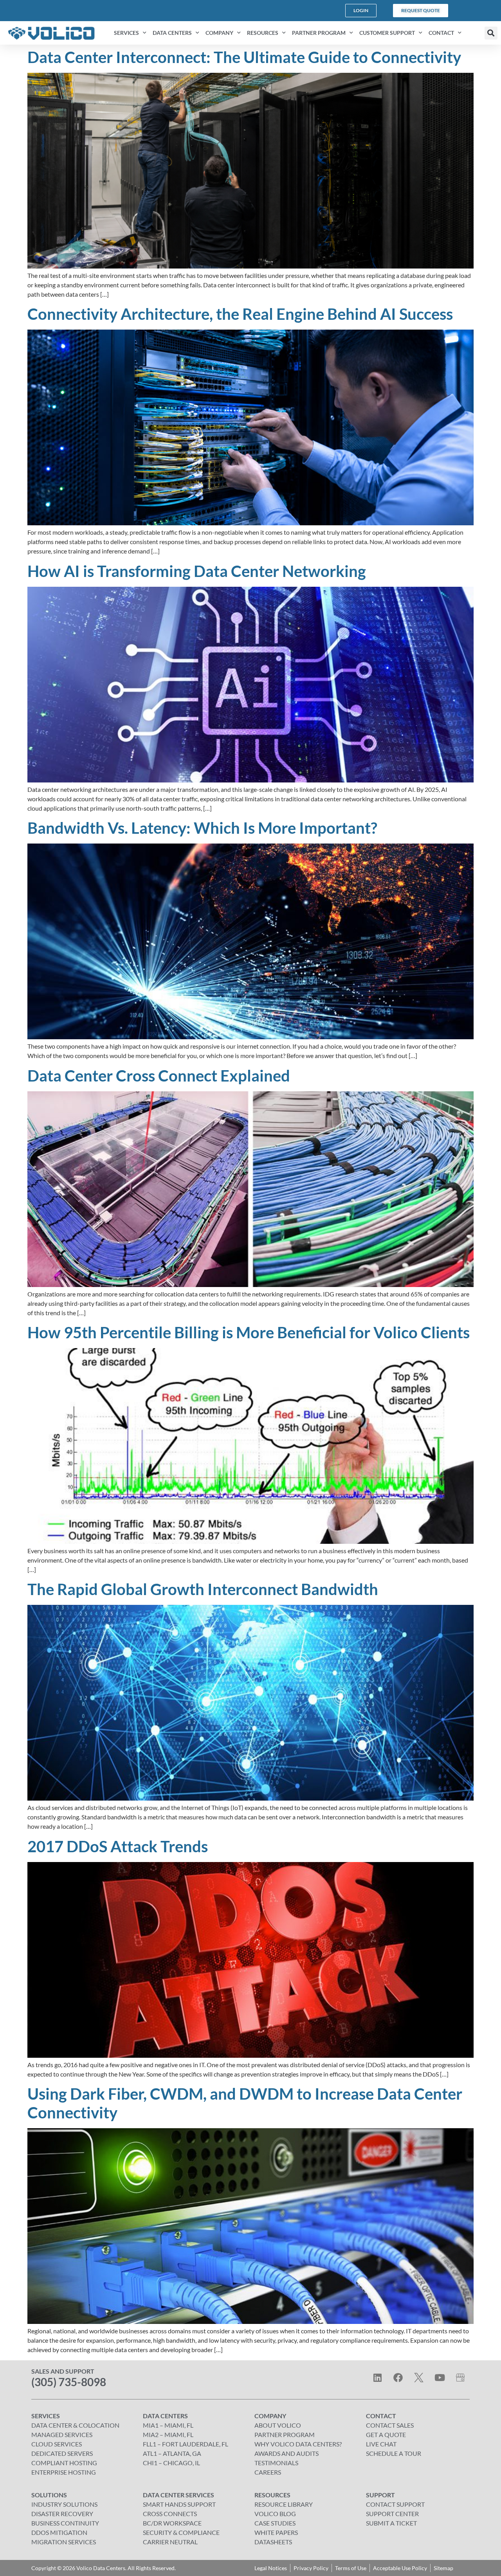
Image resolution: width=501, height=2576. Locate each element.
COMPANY (219, 33)
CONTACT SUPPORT (395, 2504)
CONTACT (441, 33)
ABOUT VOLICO (278, 2425)
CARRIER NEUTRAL (170, 2542)
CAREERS (268, 2472)
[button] (491, 33)
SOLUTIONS (49, 2495)
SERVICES (126, 33)
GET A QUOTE (386, 2434)
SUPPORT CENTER (392, 2514)
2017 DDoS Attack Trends (118, 1846)
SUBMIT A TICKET (391, 2523)
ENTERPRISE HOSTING (64, 2472)
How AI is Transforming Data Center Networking (197, 571)
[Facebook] (398, 2378)
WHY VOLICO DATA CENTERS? (298, 2444)
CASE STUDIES (275, 2523)
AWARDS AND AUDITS (287, 2453)
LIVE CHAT (381, 2444)
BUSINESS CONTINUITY (65, 2523)
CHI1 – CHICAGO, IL (171, 2463)
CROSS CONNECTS (170, 2514)
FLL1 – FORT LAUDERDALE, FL (186, 2444)
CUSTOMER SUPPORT (387, 33)
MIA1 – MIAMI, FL (168, 2425)
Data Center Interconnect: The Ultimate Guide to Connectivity (244, 57)
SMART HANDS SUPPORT (179, 2504)
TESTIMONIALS (276, 2463)
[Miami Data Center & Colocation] (460, 2378)
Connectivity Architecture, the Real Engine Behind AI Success (240, 314)
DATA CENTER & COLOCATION (75, 2425)
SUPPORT (380, 2495)
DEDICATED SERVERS (62, 2453)
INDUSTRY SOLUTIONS (64, 2504)
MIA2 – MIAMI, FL (168, 2434)
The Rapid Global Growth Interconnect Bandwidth (203, 1589)
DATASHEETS (273, 2542)
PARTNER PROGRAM (319, 33)
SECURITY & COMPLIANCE (181, 2532)
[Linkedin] (377, 2378)
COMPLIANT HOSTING (64, 2463)
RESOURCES (263, 33)
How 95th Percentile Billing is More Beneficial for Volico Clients (249, 1332)
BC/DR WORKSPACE (172, 2523)
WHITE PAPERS (276, 2532)
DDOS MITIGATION (59, 2532)
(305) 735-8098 (69, 2382)
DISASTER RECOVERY (62, 2514)
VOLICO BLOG (275, 2514)
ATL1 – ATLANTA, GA (172, 2453)
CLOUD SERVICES (57, 2444)
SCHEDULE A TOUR (394, 2453)
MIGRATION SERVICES (64, 2542)
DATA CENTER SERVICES (178, 2495)
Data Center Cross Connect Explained (159, 1076)
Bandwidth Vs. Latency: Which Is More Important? (202, 828)
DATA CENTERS (172, 33)
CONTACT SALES (390, 2425)
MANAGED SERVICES (62, 2434)
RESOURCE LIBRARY (284, 2504)
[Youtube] (440, 2378)
